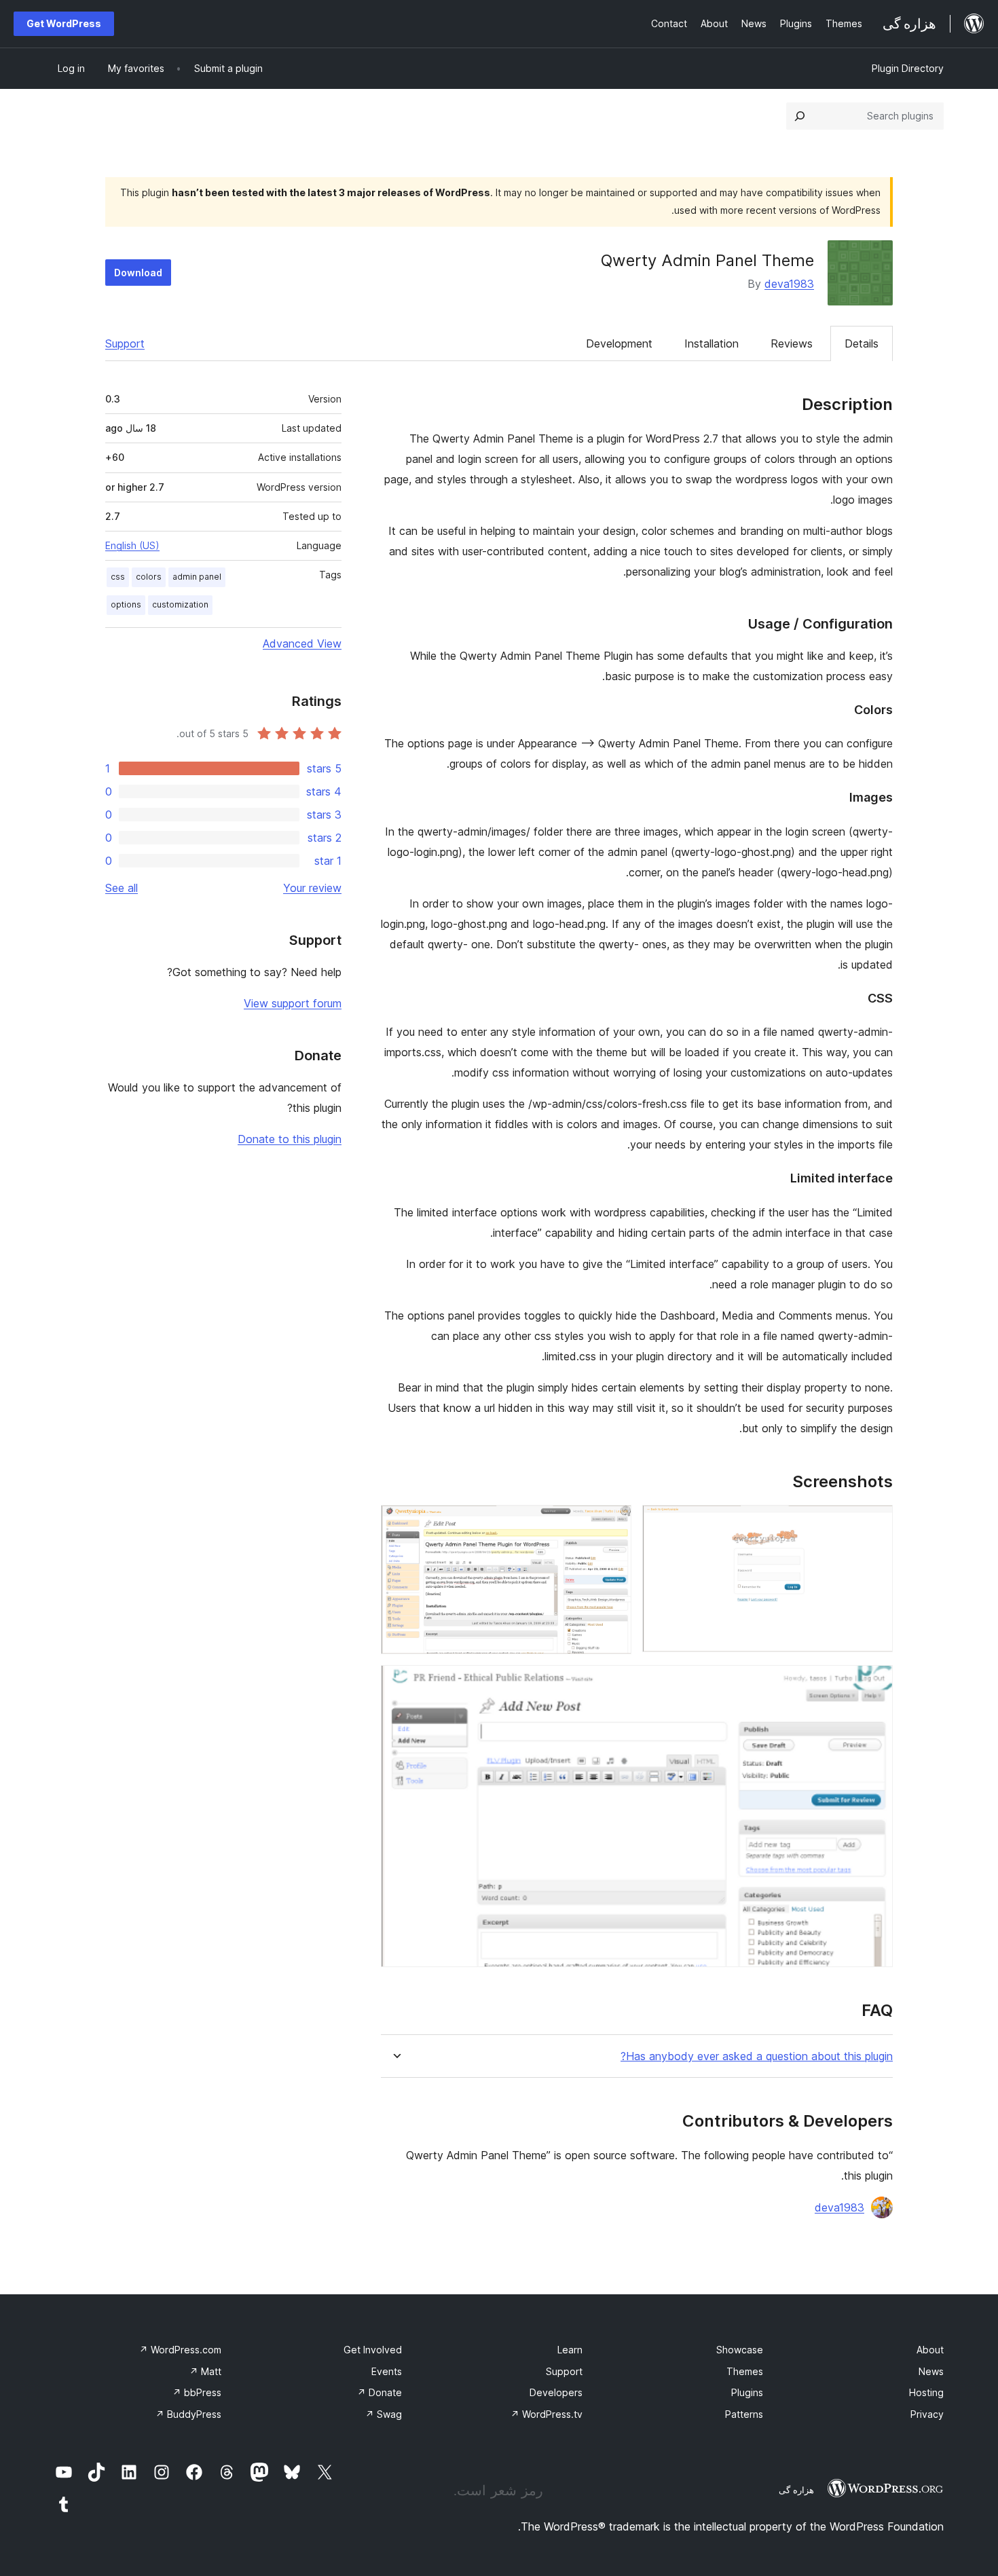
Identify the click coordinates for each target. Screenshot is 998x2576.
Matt (205, 2371)
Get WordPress (64, 23)
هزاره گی (796, 2490)
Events (387, 2371)
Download (138, 273)
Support (125, 343)
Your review (312, 888)
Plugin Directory (908, 68)
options (126, 604)
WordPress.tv (547, 2414)
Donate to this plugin (290, 1139)
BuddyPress (188, 2414)
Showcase (740, 2350)
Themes (745, 2371)
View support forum (293, 1003)
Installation (711, 343)
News (931, 2371)
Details (862, 343)
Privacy (927, 2414)
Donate (380, 2392)
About (930, 2350)
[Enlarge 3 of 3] (874, 1683)
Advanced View (302, 643)
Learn (570, 2350)
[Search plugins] (800, 116)
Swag (384, 2414)
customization (180, 604)
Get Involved (373, 2350)
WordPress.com (180, 2350)
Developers (556, 2392)
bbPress (197, 2392)
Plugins (747, 2392)
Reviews (792, 343)
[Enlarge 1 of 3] (874, 1523)
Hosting (926, 2392)
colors (149, 577)
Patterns (744, 2414)
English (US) (132, 545)
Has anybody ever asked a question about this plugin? (757, 2056)
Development (619, 343)
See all (122, 888)
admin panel (197, 577)
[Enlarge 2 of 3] (613, 1523)
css (118, 577)
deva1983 (789, 284)
